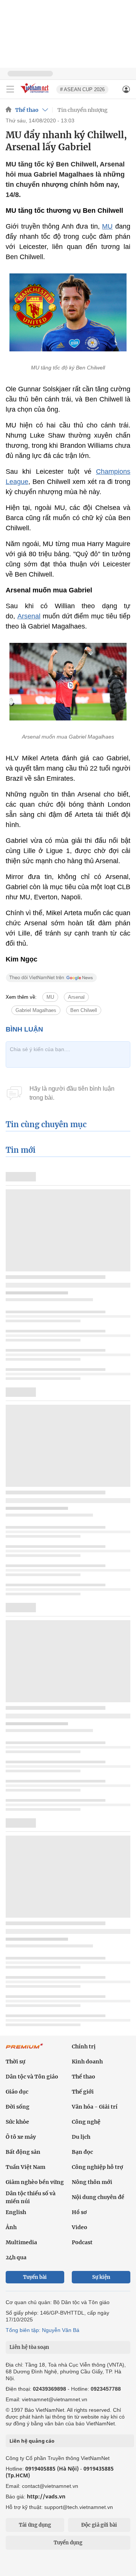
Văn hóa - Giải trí (95, 2107)
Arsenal (29, 616)
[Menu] (10, 89)
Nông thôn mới (92, 2182)
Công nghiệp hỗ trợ (97, 2167)
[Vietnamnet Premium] (25, 2050)
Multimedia (21, 2242)
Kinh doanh (87, 2062)
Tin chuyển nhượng (83, 110)
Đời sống (18, 2107)
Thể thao (27, 110)
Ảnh (11, 2227)
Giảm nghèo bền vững (35, 2182)
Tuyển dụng (68, 2543)
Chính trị (84, 2046)
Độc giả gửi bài (99, 2525)
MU (107, 226)
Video (80, 2227)
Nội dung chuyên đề (98, 2197)
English (16, 2212)
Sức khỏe (17, 2122)
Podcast (82, 2242)
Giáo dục (17, 2092)
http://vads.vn (46, 2496)
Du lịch (81, 2137)
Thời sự (15, 2062)
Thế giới (83, 2092)
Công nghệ (86, 2122)
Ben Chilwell (84, 1010)
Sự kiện (101, 2277)
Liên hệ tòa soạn (29, 2347)
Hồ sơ (79, 2212)
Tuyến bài (35, 2277)
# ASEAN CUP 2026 (82, 89)
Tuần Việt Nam (25, 2167)
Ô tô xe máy (21, 2137)
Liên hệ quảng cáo (32, 2441)
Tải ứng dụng (35, 2525)
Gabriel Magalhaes (36, 1010)
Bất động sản (23, 2152)
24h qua (16, 2257)
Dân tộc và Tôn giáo (32, 2077)
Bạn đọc (82, 2152)
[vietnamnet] (36, 94)
